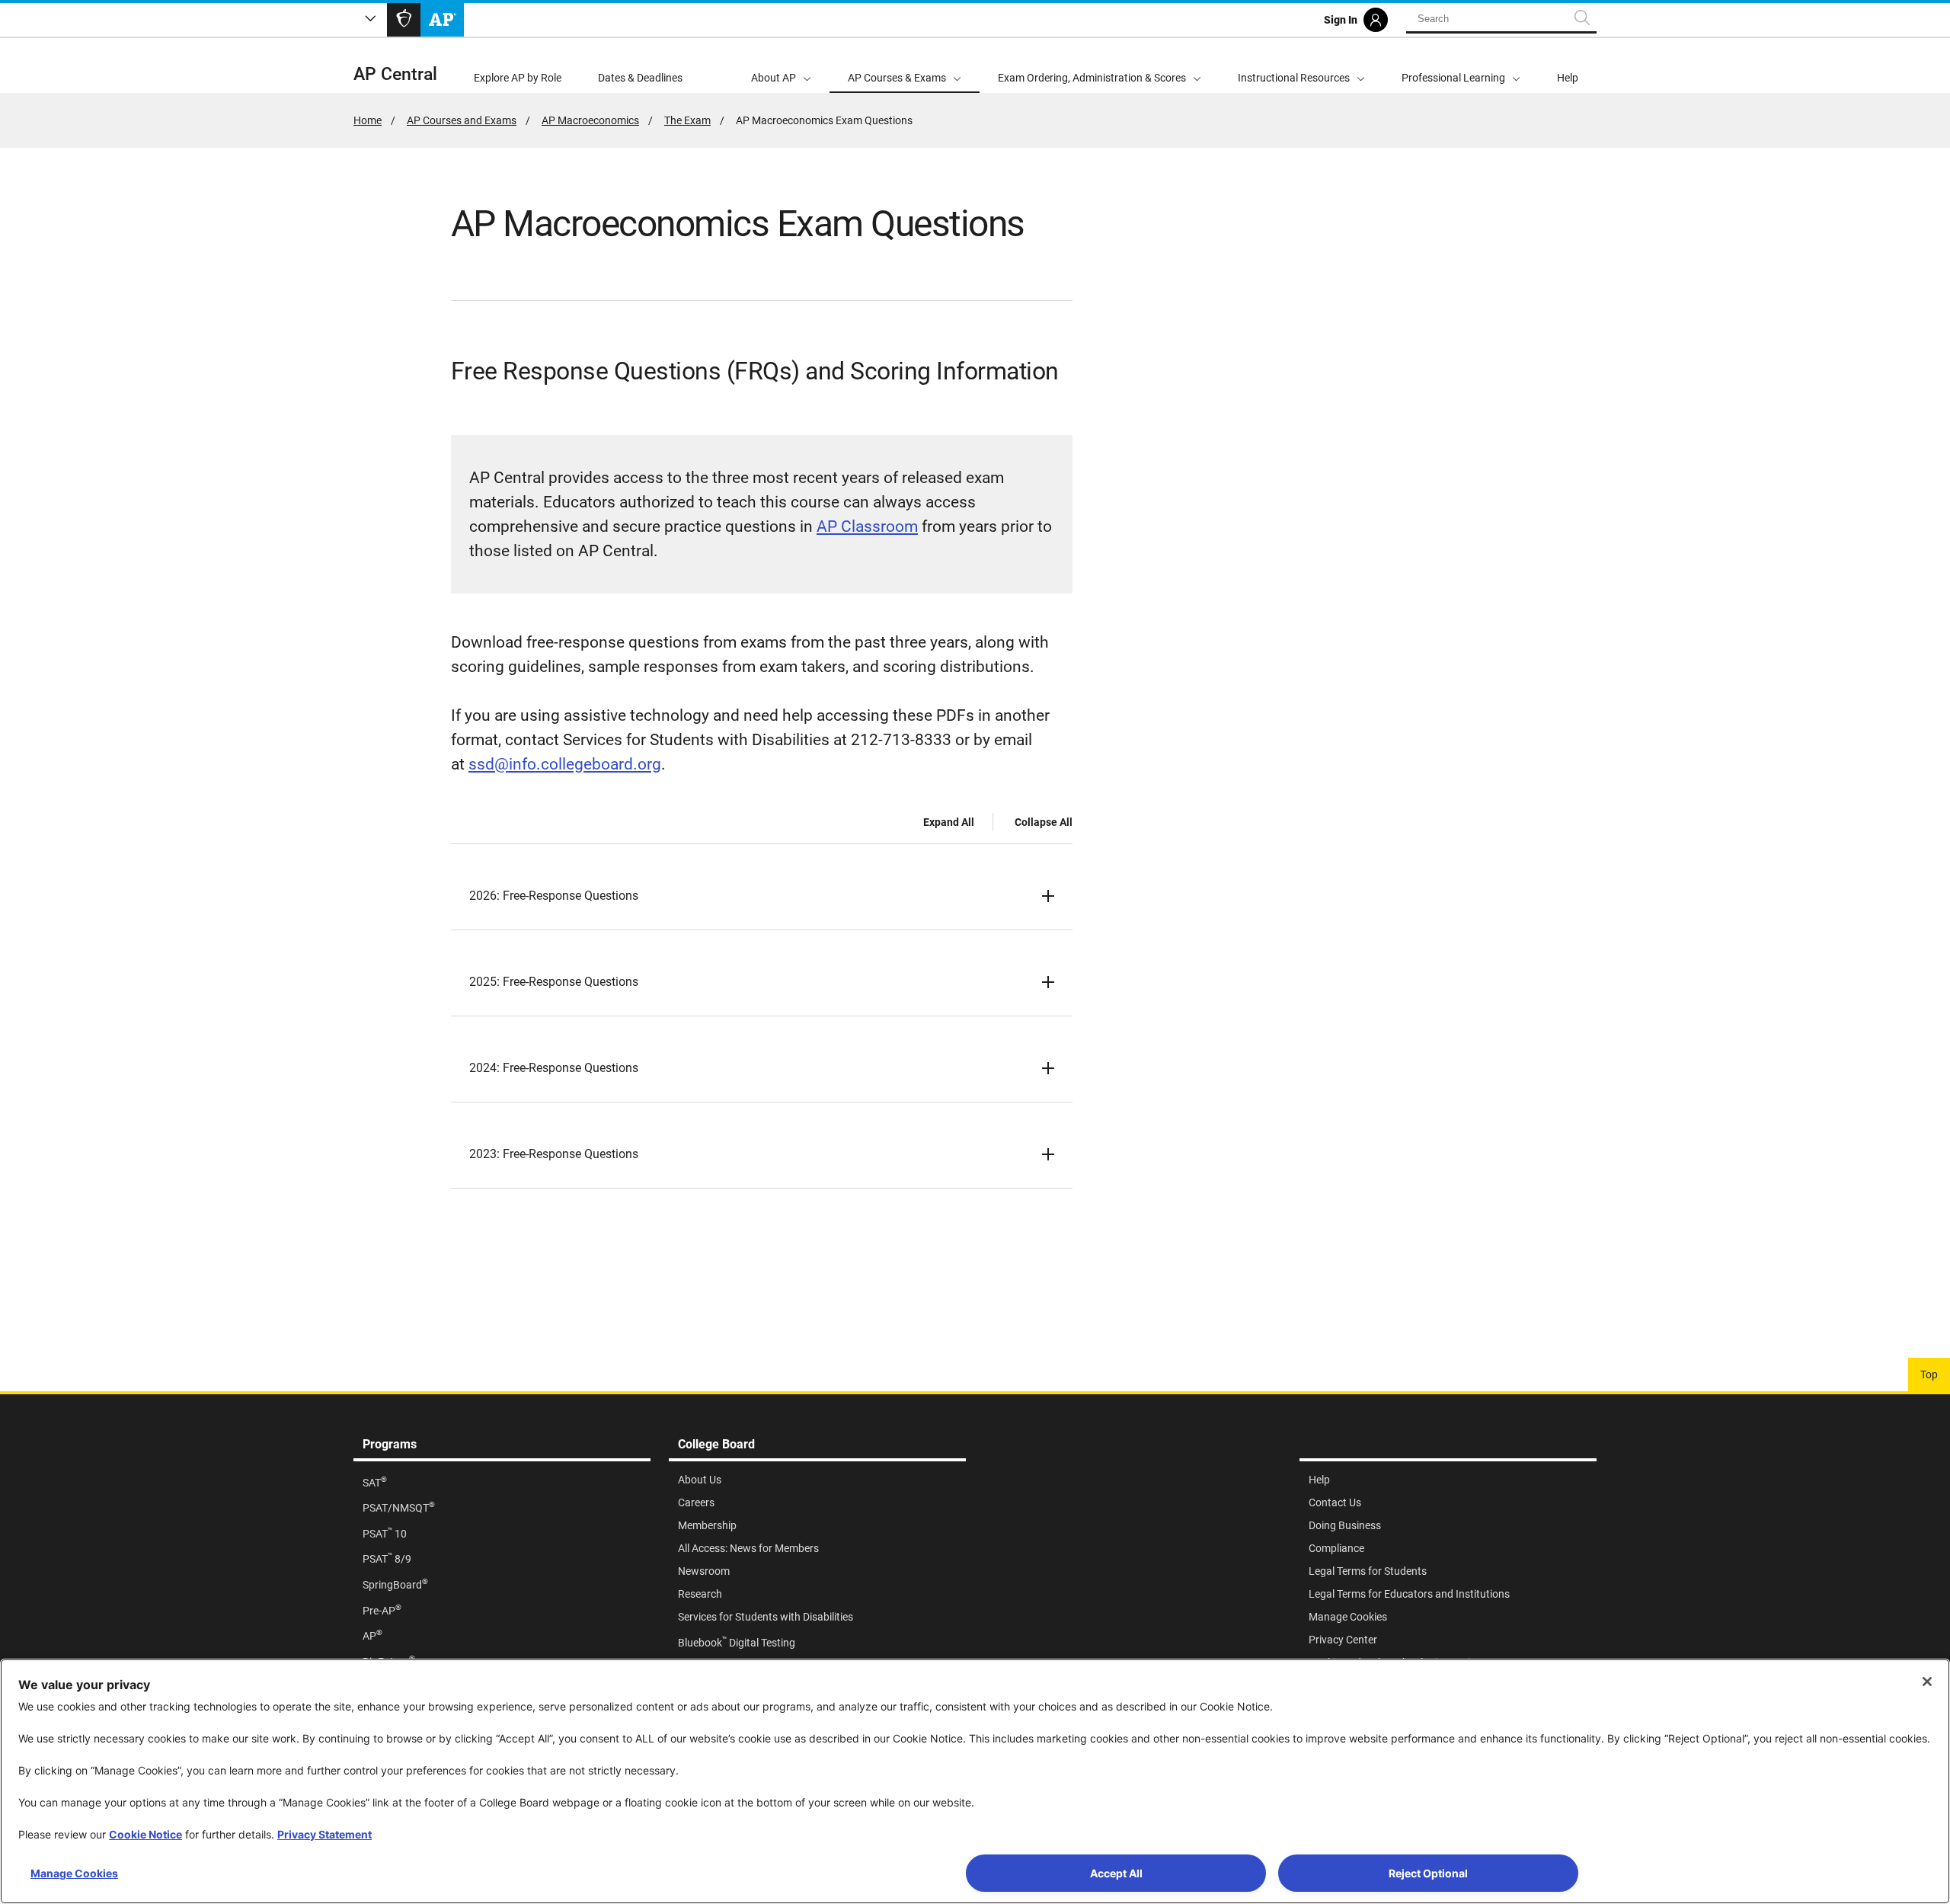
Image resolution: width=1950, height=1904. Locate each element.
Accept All (1116, 1873)
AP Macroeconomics (590, 120)
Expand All (949, 822)
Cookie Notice (145, 1834)
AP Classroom (867, 526)
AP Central (395, 74)
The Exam (687, 120)
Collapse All (1044, 822)
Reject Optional (1428, 1873)
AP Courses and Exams (462, 120)
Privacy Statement (324, 1834)
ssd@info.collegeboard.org (565, 764)
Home (368, 120)
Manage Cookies (74, 1873)
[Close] (1927, 1682)
